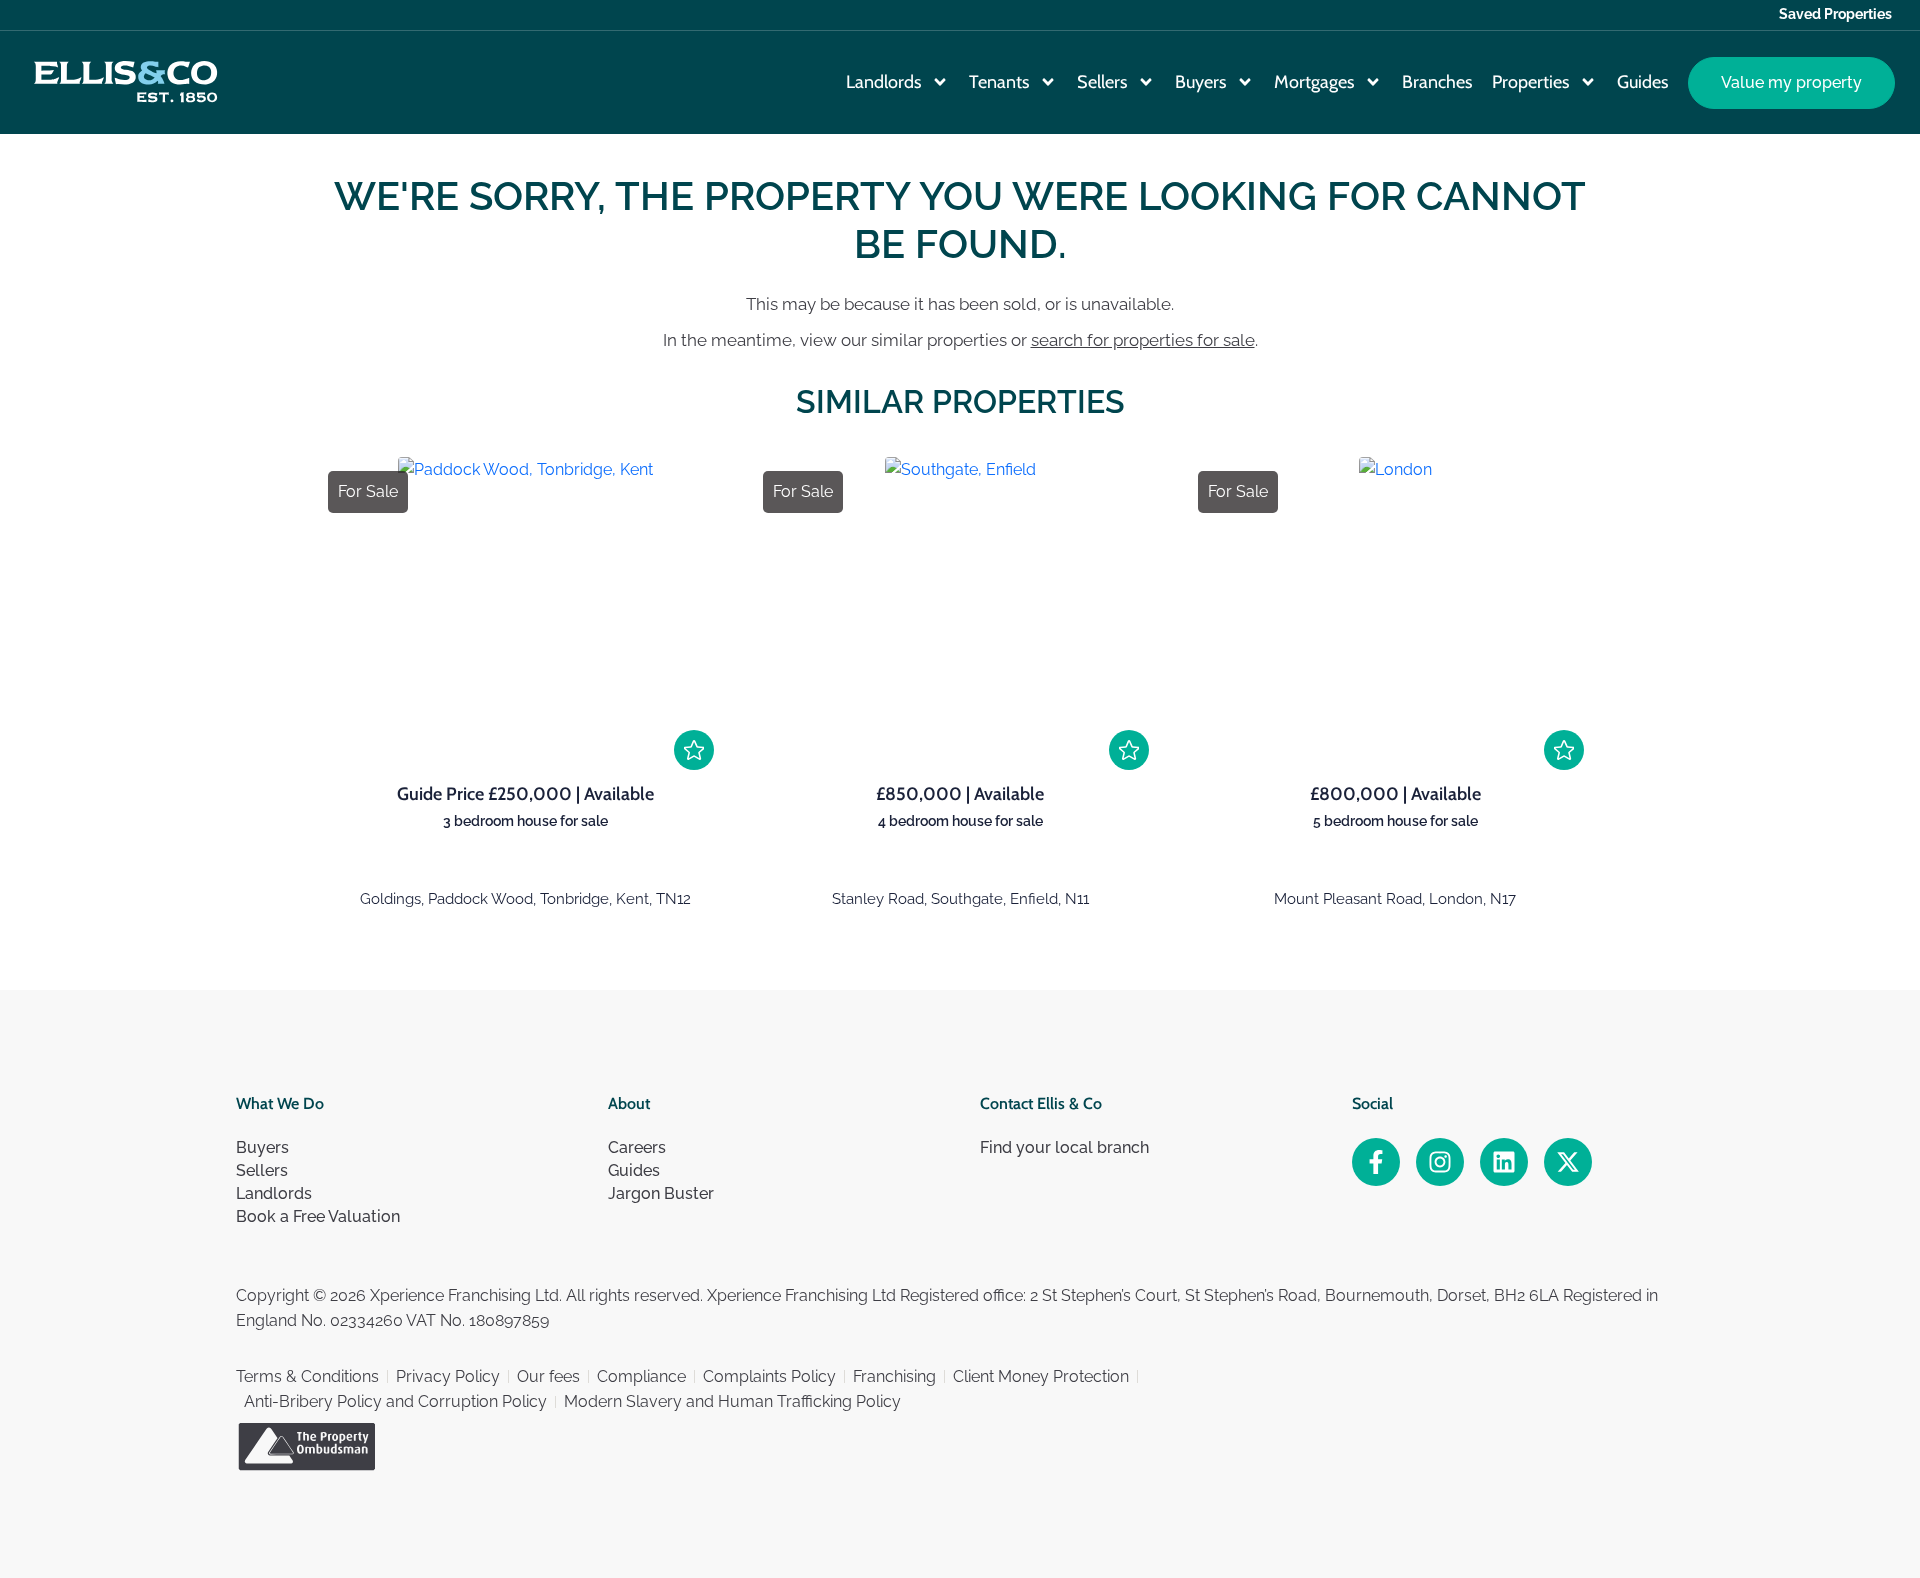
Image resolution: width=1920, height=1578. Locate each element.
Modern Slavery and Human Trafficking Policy (732, 1401)
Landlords (883, 82)
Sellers (1102, 82)
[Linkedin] (1504, 1162)
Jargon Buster (661, 1193)
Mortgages (1314, 82)
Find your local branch (1064, 1147)
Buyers (1200, 82)
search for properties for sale (1143, 340)
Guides (1642, 82)
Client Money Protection (1041, 1376)
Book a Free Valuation (318, 1216)
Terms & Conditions (307, 1376)
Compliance (641, 1376)
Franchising (894, 1376)
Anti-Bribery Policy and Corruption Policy (395, 1401)
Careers (637, 1147)
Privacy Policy (448, 1376)
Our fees (548, 1376)
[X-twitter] (1568, 1162)
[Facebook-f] (1376, 1162)
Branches (1437, 82)
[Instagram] (1440, 1162)
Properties (1530, 82)
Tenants (999, 82)
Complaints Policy (769, 1376)
